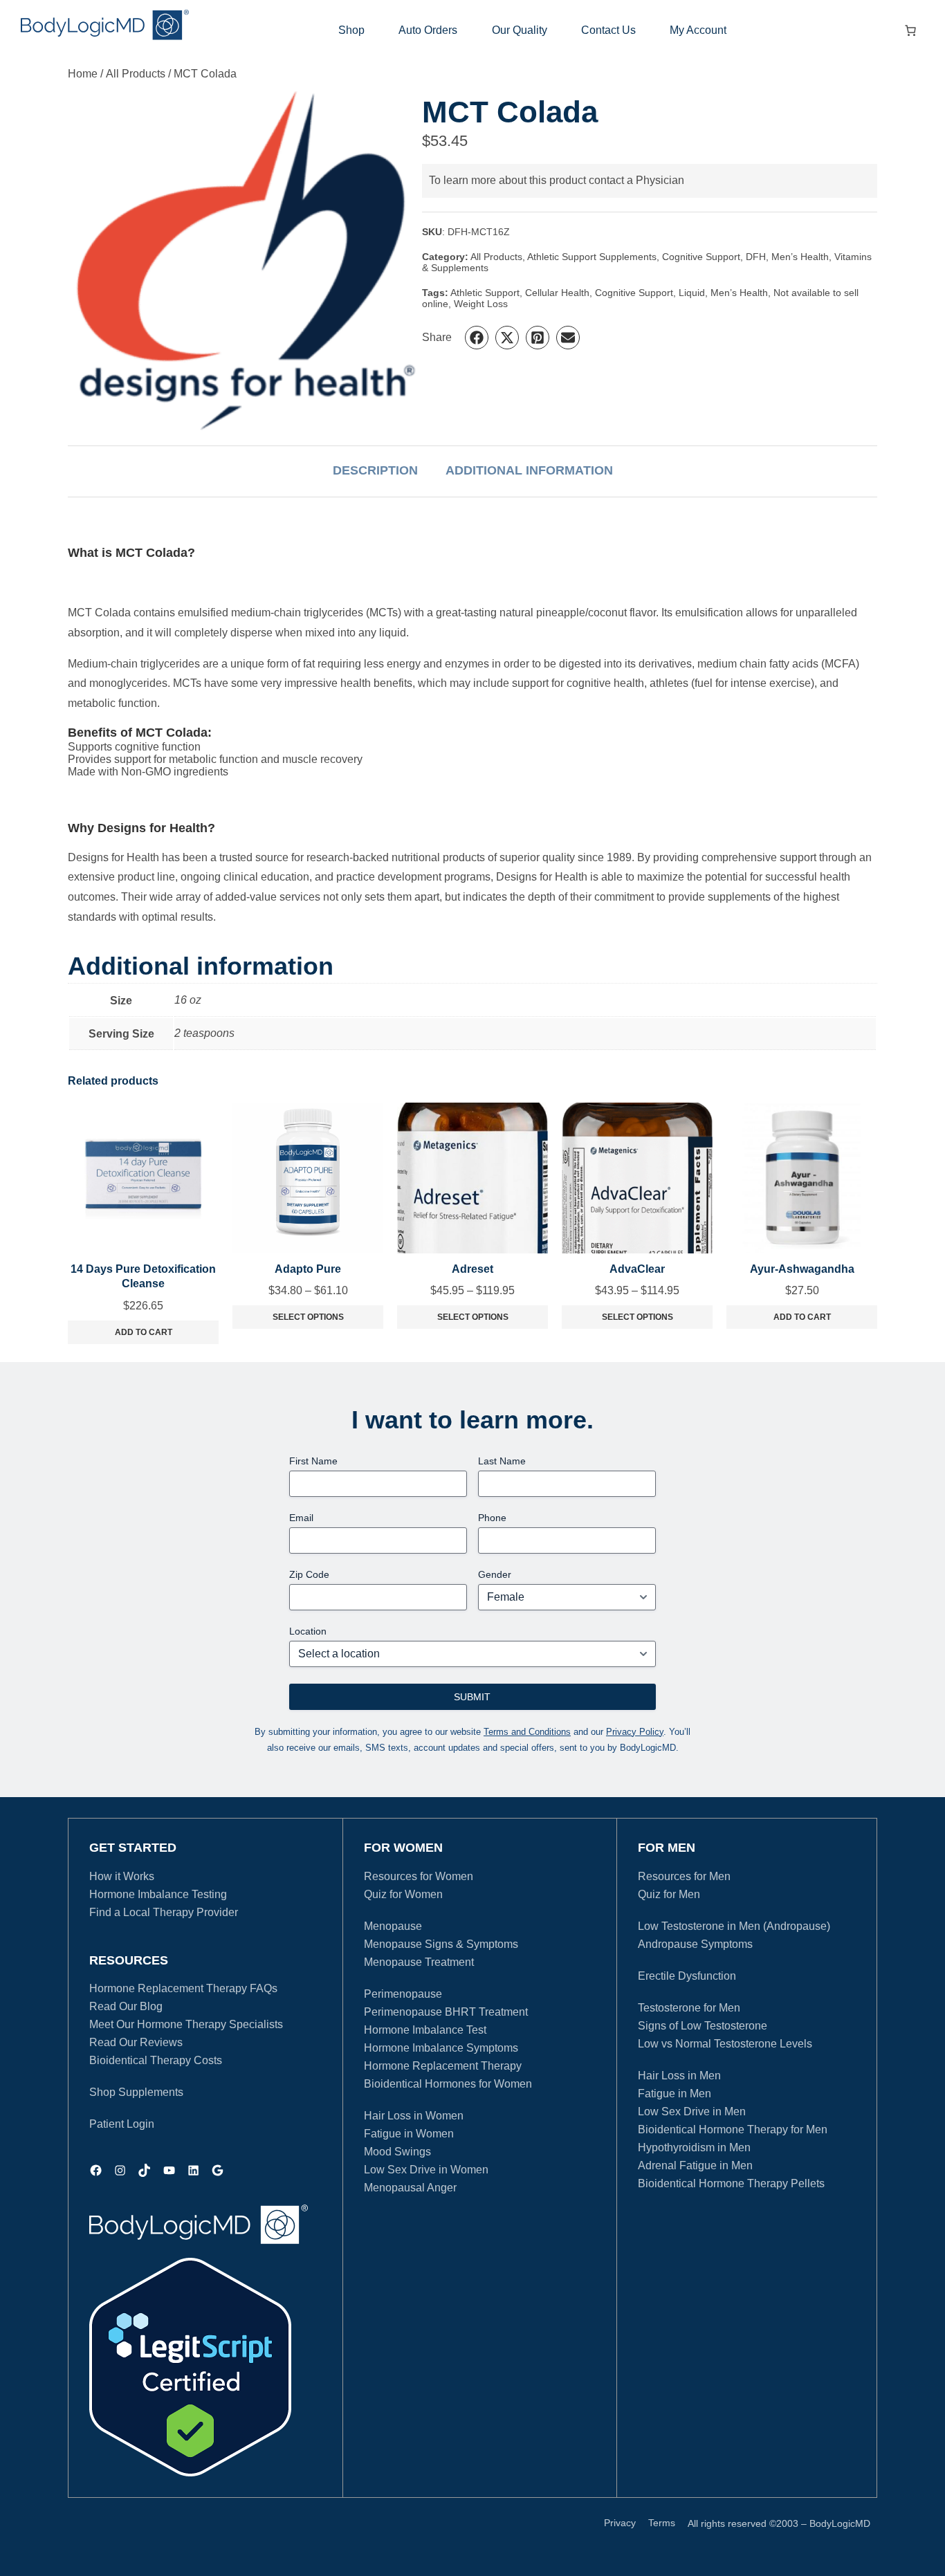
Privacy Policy (635, 1732)
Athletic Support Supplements (592, 257)
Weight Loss (481, 304)
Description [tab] (375, 470)
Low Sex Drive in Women (426, 2170)
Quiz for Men (669, 1894)
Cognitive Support (701, 257)
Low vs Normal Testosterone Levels (725, 2044)
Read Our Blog (126, 2006)
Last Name (502, 1461)
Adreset (472, 1269)
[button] (477, 338)
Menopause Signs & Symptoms (441, 1944)
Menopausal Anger (410, 2188)
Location (308, 1631)
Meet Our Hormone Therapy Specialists (186, 2024)
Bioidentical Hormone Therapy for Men (733, 2129)
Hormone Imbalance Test (425, 2030)
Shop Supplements (136, 2092)
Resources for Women (419, 1876)
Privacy (620, 2523)
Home (83, 74)
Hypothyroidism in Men (694, 2147)
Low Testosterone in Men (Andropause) (734, 1926)
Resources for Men (684, 1876)
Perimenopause (403, 1994)
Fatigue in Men (675, 2094)
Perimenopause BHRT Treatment (446, 2012)
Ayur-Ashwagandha (802, 1269)
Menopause (393, 1926)
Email (301, 1518)
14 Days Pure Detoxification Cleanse (143, 1277)
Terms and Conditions (527, 1732)
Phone (492, 1518)
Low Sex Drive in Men (692, 2112)
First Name (313, 1461)
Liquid (692, 293)
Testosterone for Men (689, 2008)
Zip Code (309, 1574)
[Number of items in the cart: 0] (910, 30)
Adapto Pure (308, 1269)
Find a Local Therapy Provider (164, 1912)
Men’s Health (800, 257)
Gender (495, 1574)
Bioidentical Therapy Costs (156, 2060)
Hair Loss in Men (679, 2076)
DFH (756, 257)
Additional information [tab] (529, 470)
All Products (136, 74)
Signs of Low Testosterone (703, 2026)
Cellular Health (557, 293)
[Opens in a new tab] (190, 2367)
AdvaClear (637, 1269)
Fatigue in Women (409, 2134)
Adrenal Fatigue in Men (695, 2165)
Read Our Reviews (136, 2042)
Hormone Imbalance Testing (158, 1894)
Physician (660, 180)
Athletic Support (485, 293)
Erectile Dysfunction (687, 1976)
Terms (662, 2523)
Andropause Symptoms (695, 1944)
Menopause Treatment (419, 1962)
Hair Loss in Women (414, 2116)
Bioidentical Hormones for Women (448, 2084)
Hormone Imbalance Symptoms (441, 2048)
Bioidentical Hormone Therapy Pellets (731, 2183)
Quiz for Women (403, 1894)
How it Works (122, 1876)
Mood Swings (397, 2152)
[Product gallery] (245, 263)
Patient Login (122, 2124)
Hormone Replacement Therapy (443, 2066)
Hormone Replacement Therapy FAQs (183, 1988)
